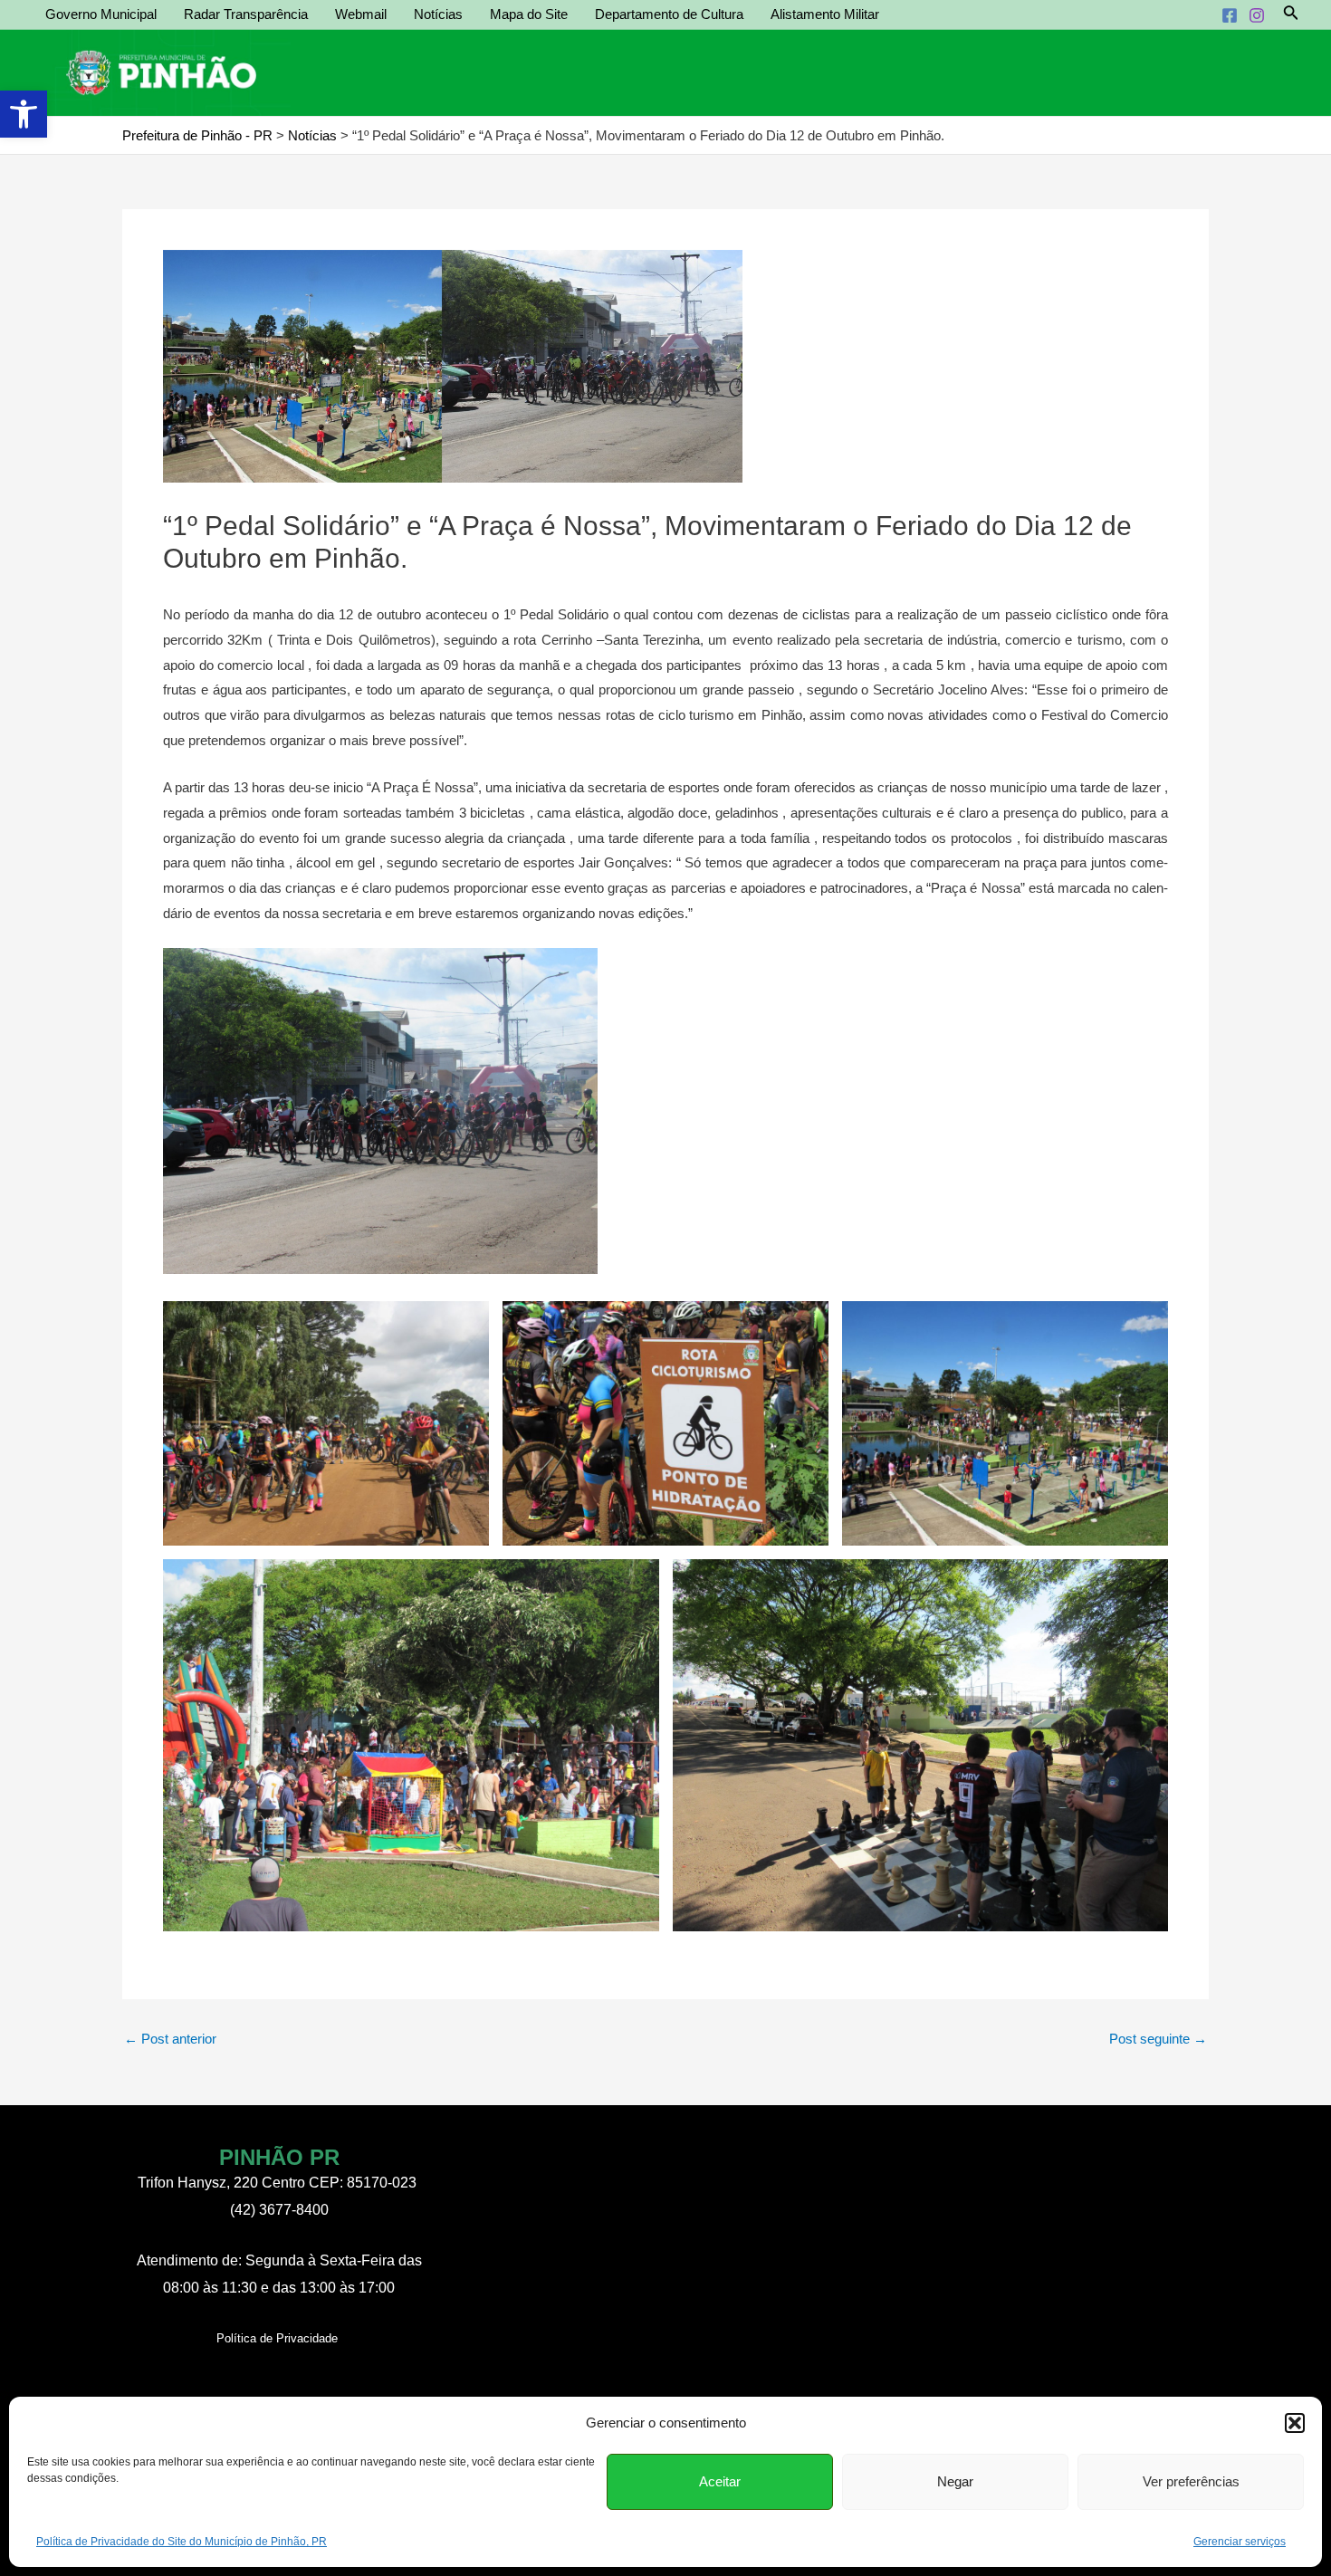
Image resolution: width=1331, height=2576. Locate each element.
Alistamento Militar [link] (825, 14)
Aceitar (720, 2481)
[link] (24, 114)
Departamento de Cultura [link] (669, 14)
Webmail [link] (361, 14)
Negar (955, 2481)
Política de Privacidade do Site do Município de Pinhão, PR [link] (182, 2542)
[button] (1295, 2423)
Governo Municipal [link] (101, 14)
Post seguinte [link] (1158, 2039)
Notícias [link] (438, 14)
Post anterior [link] (170, 2039)
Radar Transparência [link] (246, 14)
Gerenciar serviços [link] (1240, 2542)
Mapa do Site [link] (529, 14)
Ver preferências (1191, 2481)
